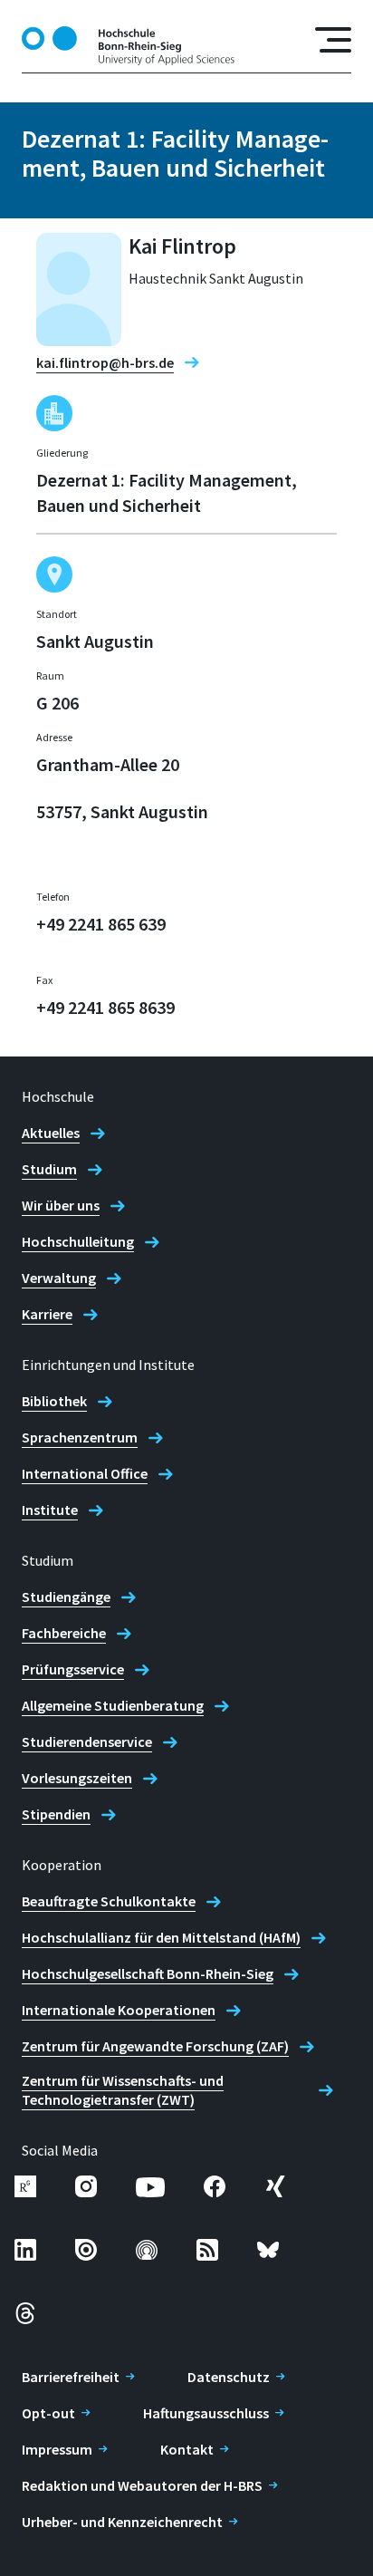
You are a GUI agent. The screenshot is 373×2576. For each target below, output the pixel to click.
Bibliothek (54, 1401)
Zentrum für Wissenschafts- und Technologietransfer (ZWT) (123, 2090)
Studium (49, 1169)
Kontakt (187, 2449)
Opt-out (48, 2413)
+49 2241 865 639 (101, 924)
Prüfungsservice (73, 1669)
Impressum (57, 2449)
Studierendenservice (87, 1741)
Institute (50, 1510)
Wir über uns (61, 1205)
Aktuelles (51, 1133)
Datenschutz (229, 2377)
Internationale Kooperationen (119, 2010)
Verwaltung (59, 1278)
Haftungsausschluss (206, 2413)
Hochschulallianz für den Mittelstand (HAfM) (161, 1937)
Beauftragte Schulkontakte (109, 1901)
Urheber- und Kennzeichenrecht (122, 2522)
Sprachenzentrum (80, 1437)
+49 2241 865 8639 (105, 1007)
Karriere (47, 1314)
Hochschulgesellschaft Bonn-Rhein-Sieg (148, 1973)
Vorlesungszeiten (77, 1778)
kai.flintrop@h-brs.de (105, 362)
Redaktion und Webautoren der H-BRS (142, 2485)
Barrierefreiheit (71, 2377)
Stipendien (56, 1814)
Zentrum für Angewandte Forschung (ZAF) (155, 2046)
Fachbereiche (64, 1633)
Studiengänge (66, 1597)
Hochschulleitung (78, 1241)
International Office (85, 1473)
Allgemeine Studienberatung (113, 1705)
